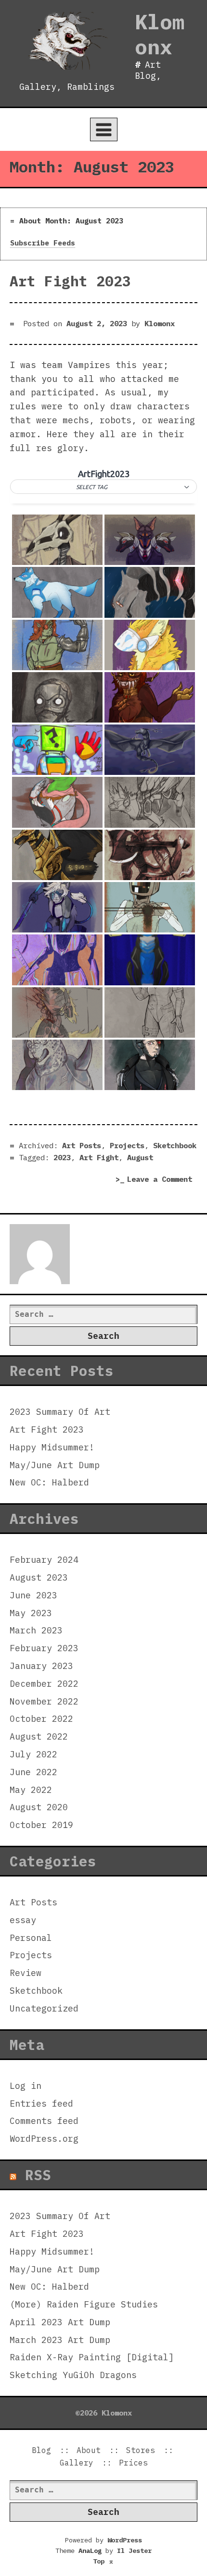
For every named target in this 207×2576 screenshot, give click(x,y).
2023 (62, 1157)
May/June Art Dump (55, 1465)
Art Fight (99, 1157)
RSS (38, 2175)
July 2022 (33, 1754)
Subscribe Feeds (43, 243)
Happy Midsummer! (52, 1447)
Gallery (77, 2463)
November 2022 (44, 1701)
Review (26, 1973)
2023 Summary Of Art (60, 1412)
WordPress (125, 2540)
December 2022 (44, 1684)
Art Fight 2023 (70, 281)
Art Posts (82, 1145)
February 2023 (44, 1648)
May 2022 (31, 1790)
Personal (31, 1938)
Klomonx (160, 34)
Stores (141, 2450)
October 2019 (41, 1825)
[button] (103, 487)
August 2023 (39, 1577)
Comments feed (44, 2121)
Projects (127, 1145)
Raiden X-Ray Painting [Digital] (92, 2357)
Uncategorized (44, 2008)
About (89, 2450)
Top (103, 2561)
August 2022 (39, 1736)
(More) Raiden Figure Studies (84, 2304)
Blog (41, 2450)
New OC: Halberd (49, 1482)
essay (23, 1920)
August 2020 (39, 1807)
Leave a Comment (162, 1180)
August (140, 1157)
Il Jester (134, 2551)
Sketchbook (175, 1145)
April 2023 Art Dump (60, 2322)
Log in (26, 2086)
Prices (133, 2463)
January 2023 (41, 1666)
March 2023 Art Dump (60, 2340)
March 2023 (36, 1630)
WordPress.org (44, 2139)
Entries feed (41, 2104)
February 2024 (44, 1560)
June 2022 (33, 1772)
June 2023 (33, 1595)
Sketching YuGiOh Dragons (73, 2375)
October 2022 (41, 1719)
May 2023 (31, 1613)
